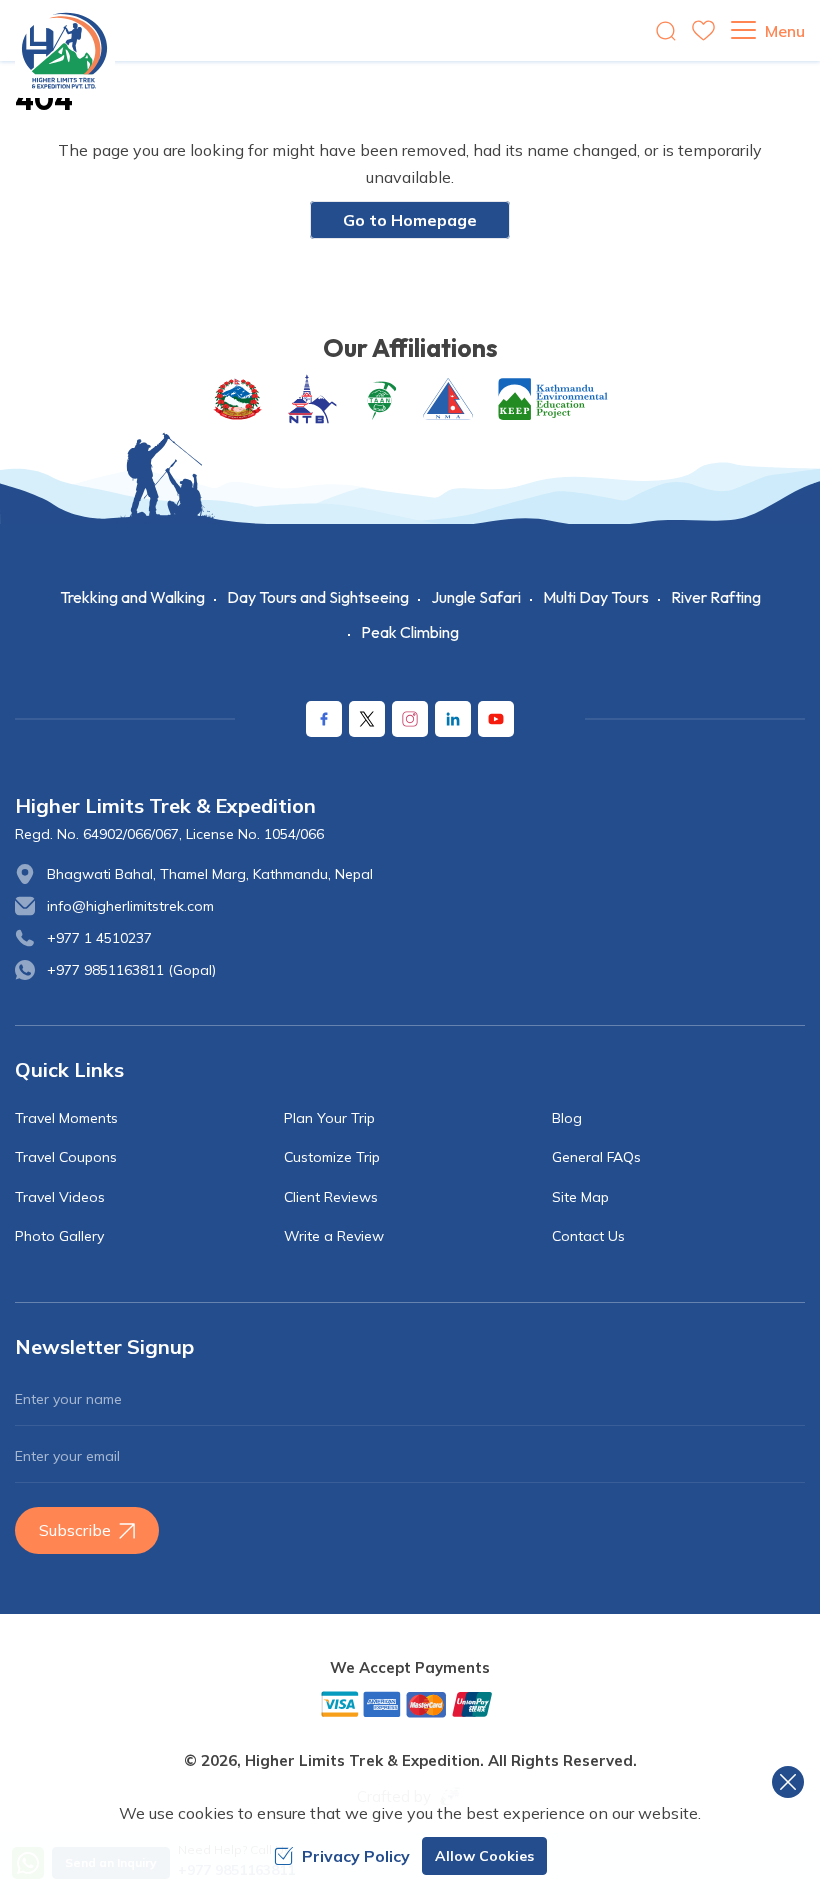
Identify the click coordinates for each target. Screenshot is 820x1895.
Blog (567, 1118)
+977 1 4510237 (99, 938)
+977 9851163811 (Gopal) (131, 970)
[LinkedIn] (453, 719)
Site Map (580, 1197)
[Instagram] (410, 719)
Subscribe (75, 1530)
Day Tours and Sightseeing (318, 597)
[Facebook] (324, 719)
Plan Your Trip (329, 1118)
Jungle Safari (476, 597)
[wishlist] (703, 30)
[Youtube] (496, 719)
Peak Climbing (410, 632)
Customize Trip (332, 1157)
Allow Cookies (484, 1856)
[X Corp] (367, 719)
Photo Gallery (59, 1236)
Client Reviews (331, 1197)
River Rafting (716, 597)
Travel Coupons (66, 1157)
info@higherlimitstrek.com (130, 906)
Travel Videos (60, 1197)
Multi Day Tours (596, 597)
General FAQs (596, 1157)
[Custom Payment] (410, 1704)
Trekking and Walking (132, 597)
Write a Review (334, 1236)
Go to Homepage (410, 220)
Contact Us (588, 1236)
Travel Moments (66, 1118)
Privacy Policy (356, 1856)
